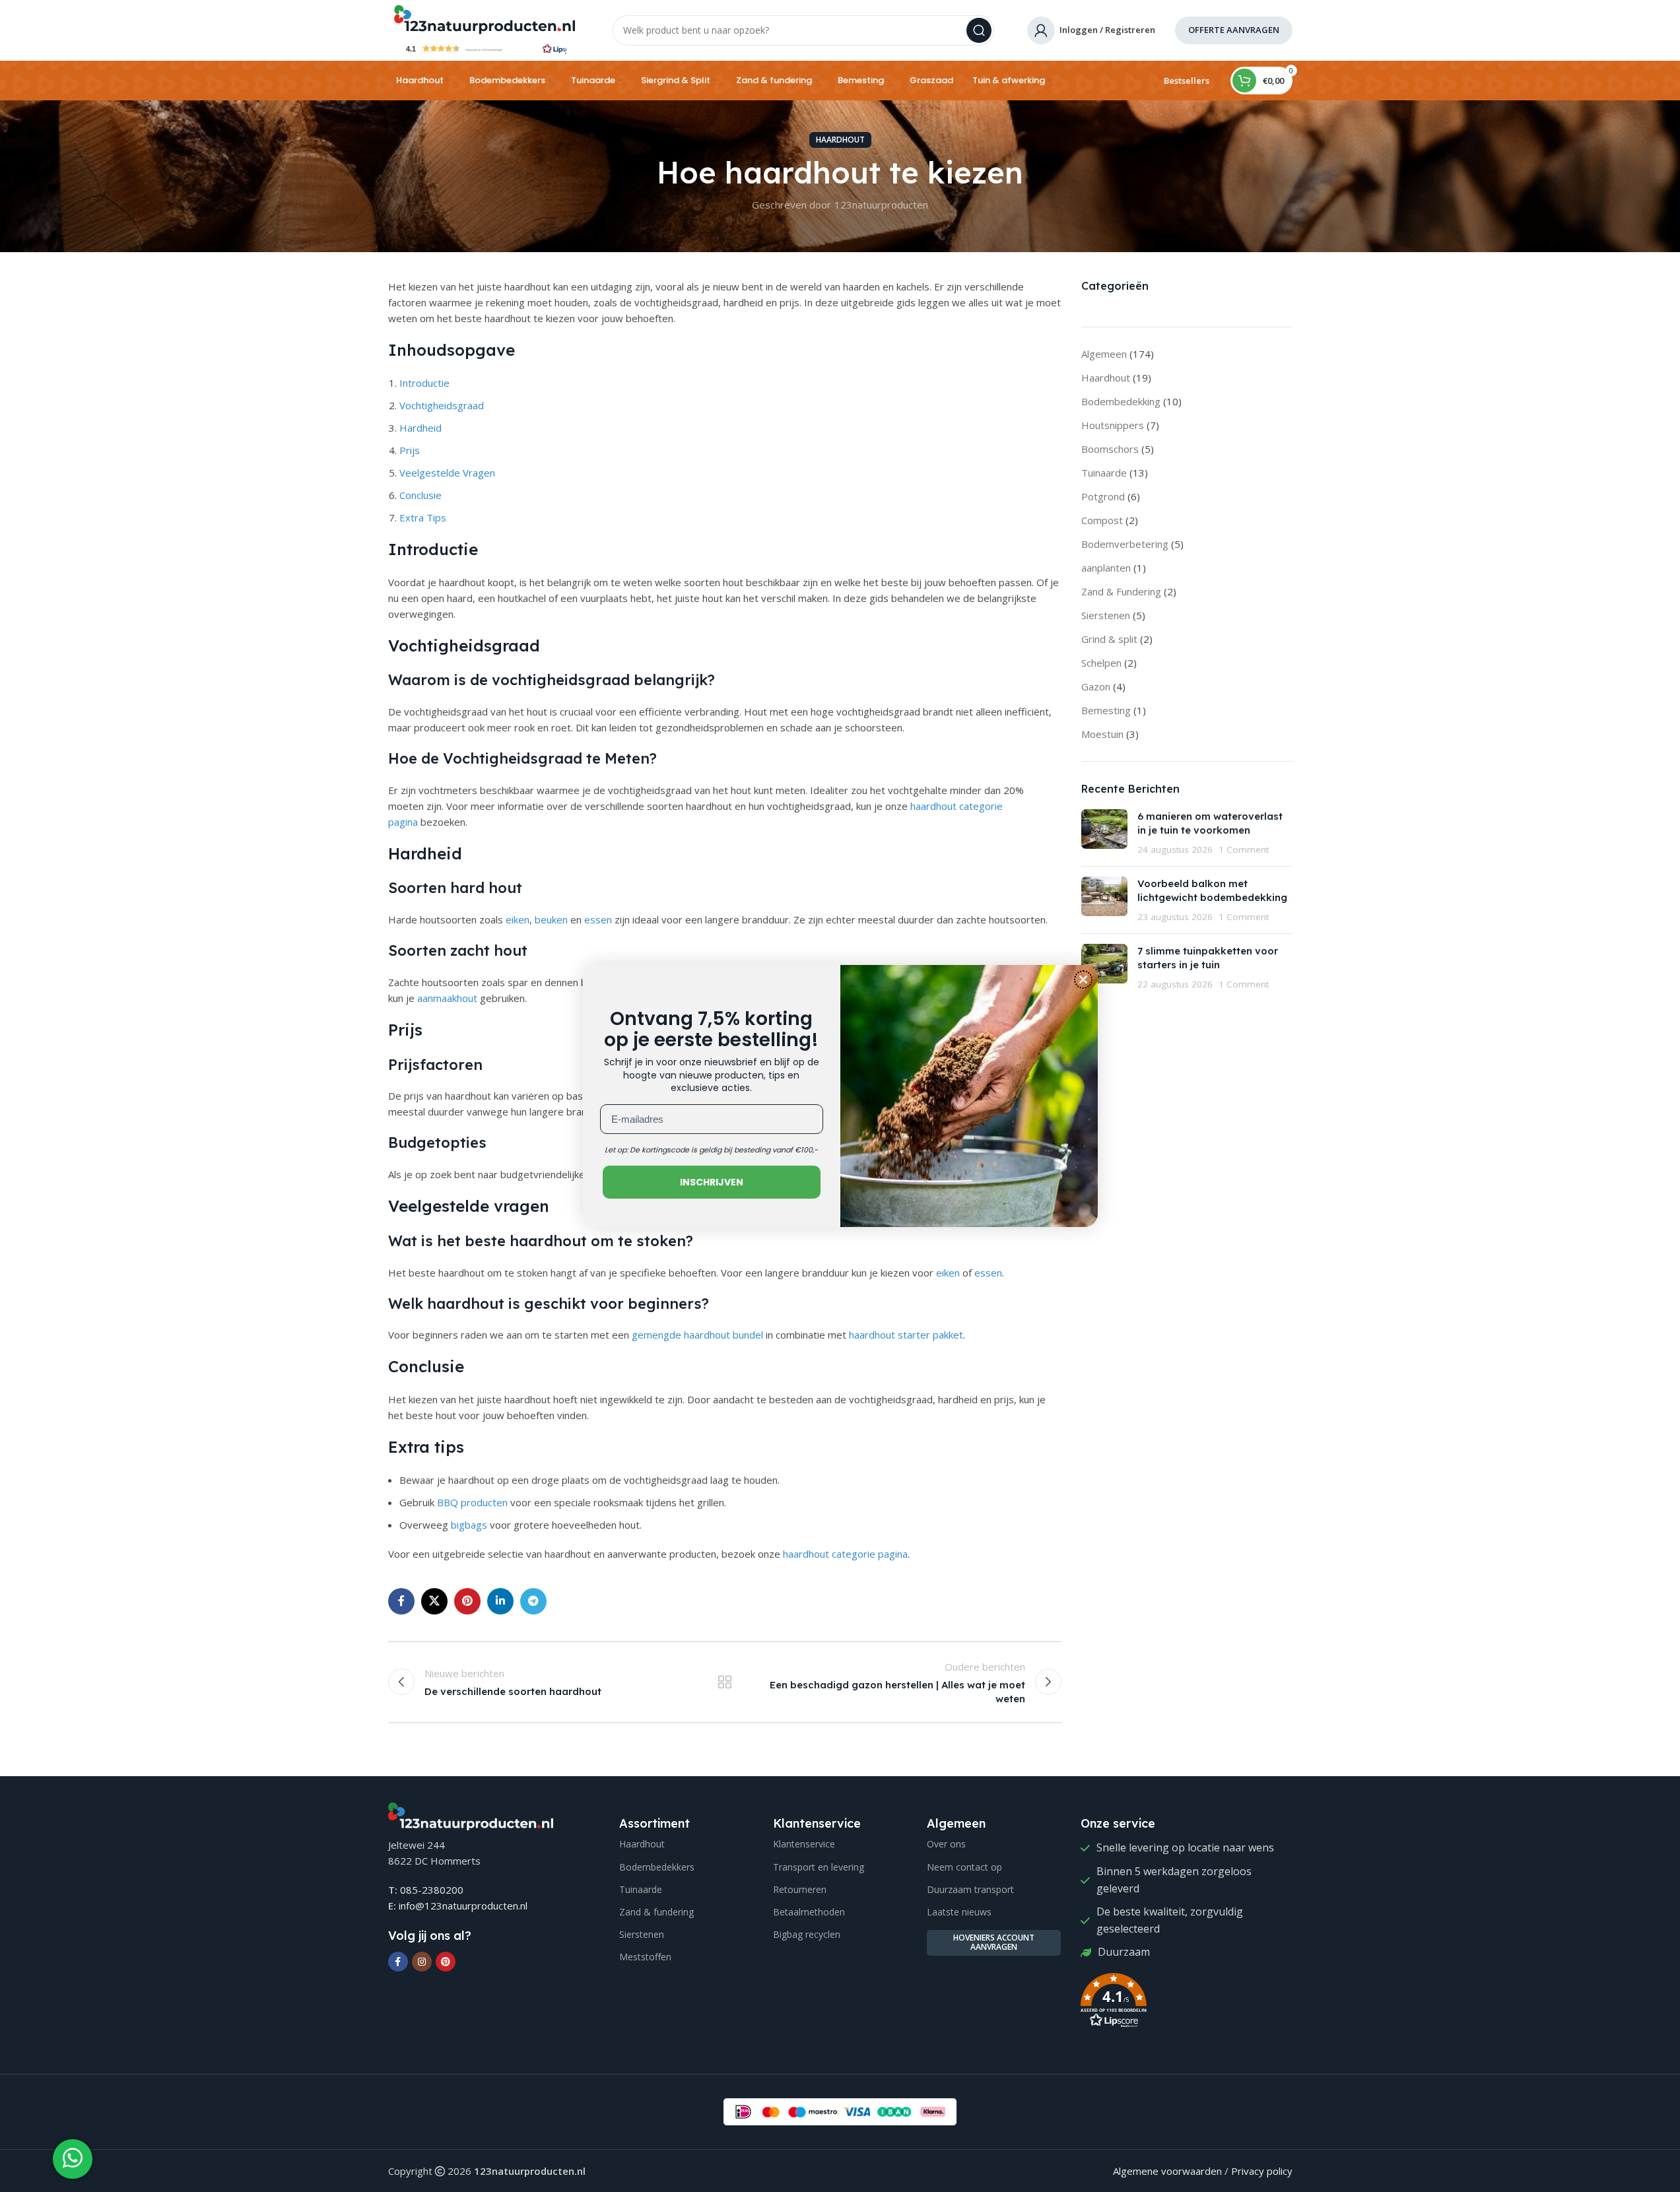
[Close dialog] (1083, 980)
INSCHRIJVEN (712, 1182)
